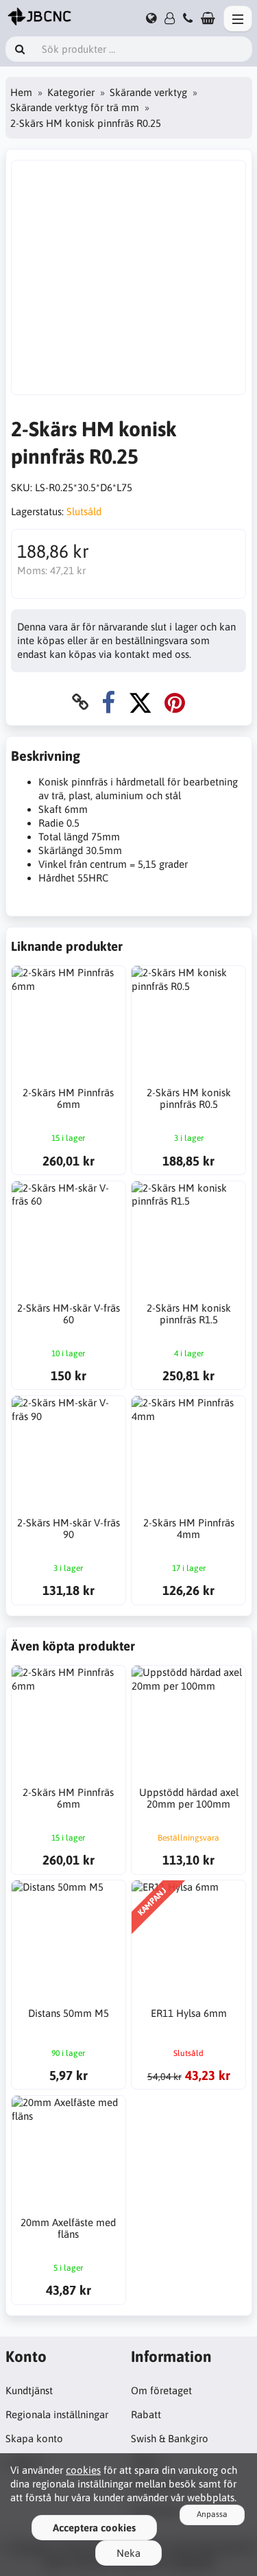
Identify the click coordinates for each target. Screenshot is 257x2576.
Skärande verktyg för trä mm (75, 107)
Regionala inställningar (57, 2414)
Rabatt (146, 2414)
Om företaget (161, 2390)
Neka (128, 2553)
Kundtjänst (29, 2390)
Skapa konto (34, 2438)
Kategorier (71, 92)
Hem (21, 92)
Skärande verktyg (148, 92)
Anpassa (212, 2514)
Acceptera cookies (94, 2528)
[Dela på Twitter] (140, 702)
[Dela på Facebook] (108, 702)
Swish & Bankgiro (170, 2438)
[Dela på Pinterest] (175, 702)
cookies (83, 2470)
